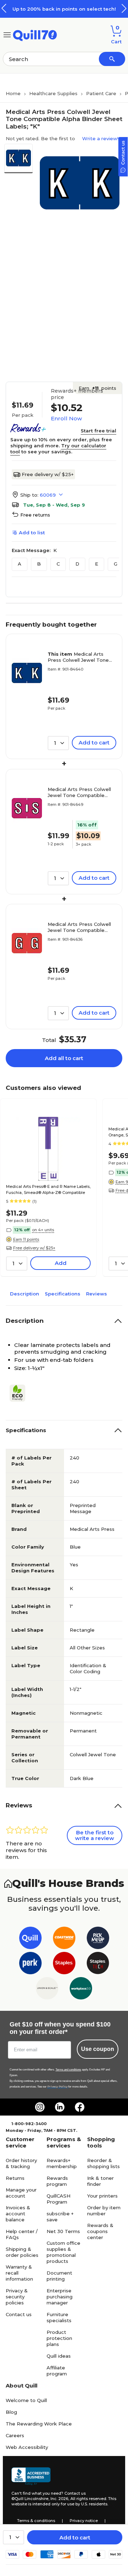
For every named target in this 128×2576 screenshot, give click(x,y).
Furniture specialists (59, 2317)
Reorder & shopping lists (103, 2163)
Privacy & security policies (17, 2297)
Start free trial (98, 431)
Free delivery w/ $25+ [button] (34, 1248)
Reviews (97, 1294)
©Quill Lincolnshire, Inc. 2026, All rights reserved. (59, 2499)
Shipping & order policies (22, 2252)
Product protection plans (59, 2338)
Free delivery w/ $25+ (48, 474)
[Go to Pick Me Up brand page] (98, 1939)
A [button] (20, 564)
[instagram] (40, 2107)
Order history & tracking (21, 2163)
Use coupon (98, 2049)
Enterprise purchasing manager (60, 2297)
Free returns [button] (35, 515)
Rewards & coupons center (100, 2231)
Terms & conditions (36, 2521)
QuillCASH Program (58, 2199)
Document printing (59, 2276)
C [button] (58, 564)
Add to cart (75, 2537)
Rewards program (57, 2181)
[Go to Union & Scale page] (47, 1990)
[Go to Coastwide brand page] (64, 1939)
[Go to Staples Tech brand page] (98, 1964)
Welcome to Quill (26, 2400)
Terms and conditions (68, 2070)
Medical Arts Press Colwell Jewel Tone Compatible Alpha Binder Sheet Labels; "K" (78, 657)
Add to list (32, 533)
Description (25, 1294)
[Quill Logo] (35, 34)
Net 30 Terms (63, 2231)
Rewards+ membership (62, 2163)
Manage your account (21, 2193)
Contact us (19, 2314)
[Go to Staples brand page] (64, 1964)
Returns (15, 2178)
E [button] (97, 564)
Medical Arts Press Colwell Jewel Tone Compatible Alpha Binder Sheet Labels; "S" (80, 792)
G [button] (116, 564)
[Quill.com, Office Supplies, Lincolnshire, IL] (31, 2476)
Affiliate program (57, 2371)
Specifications (63, 1294)
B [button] (39, 564)
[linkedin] (60, 2107)
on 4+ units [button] (43, 1230)
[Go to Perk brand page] (30, 1964)
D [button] (77, 564)
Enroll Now (66, 418)
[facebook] (80, 2107)
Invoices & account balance (18, 2214)
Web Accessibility (27, 2447)
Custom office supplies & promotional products (63, 2252)
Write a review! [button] (100, 138)
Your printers (102, 2196)
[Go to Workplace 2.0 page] (81, 1990)
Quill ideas (59, 2356)
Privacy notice (84, 2521)
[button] (124, 8)
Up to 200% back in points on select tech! (64, 9)
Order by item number (104, 2211)
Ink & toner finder (100, 2181)
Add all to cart (64, 1058)
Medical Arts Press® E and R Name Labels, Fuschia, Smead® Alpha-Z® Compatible (48, 1189)
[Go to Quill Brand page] (30, 1939)
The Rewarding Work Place (39, 2424)
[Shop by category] (7, 34)
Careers (15, 2435)
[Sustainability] (20, 1393)
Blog (11, 2412)
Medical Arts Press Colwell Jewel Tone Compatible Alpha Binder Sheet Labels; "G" (80, 927)
